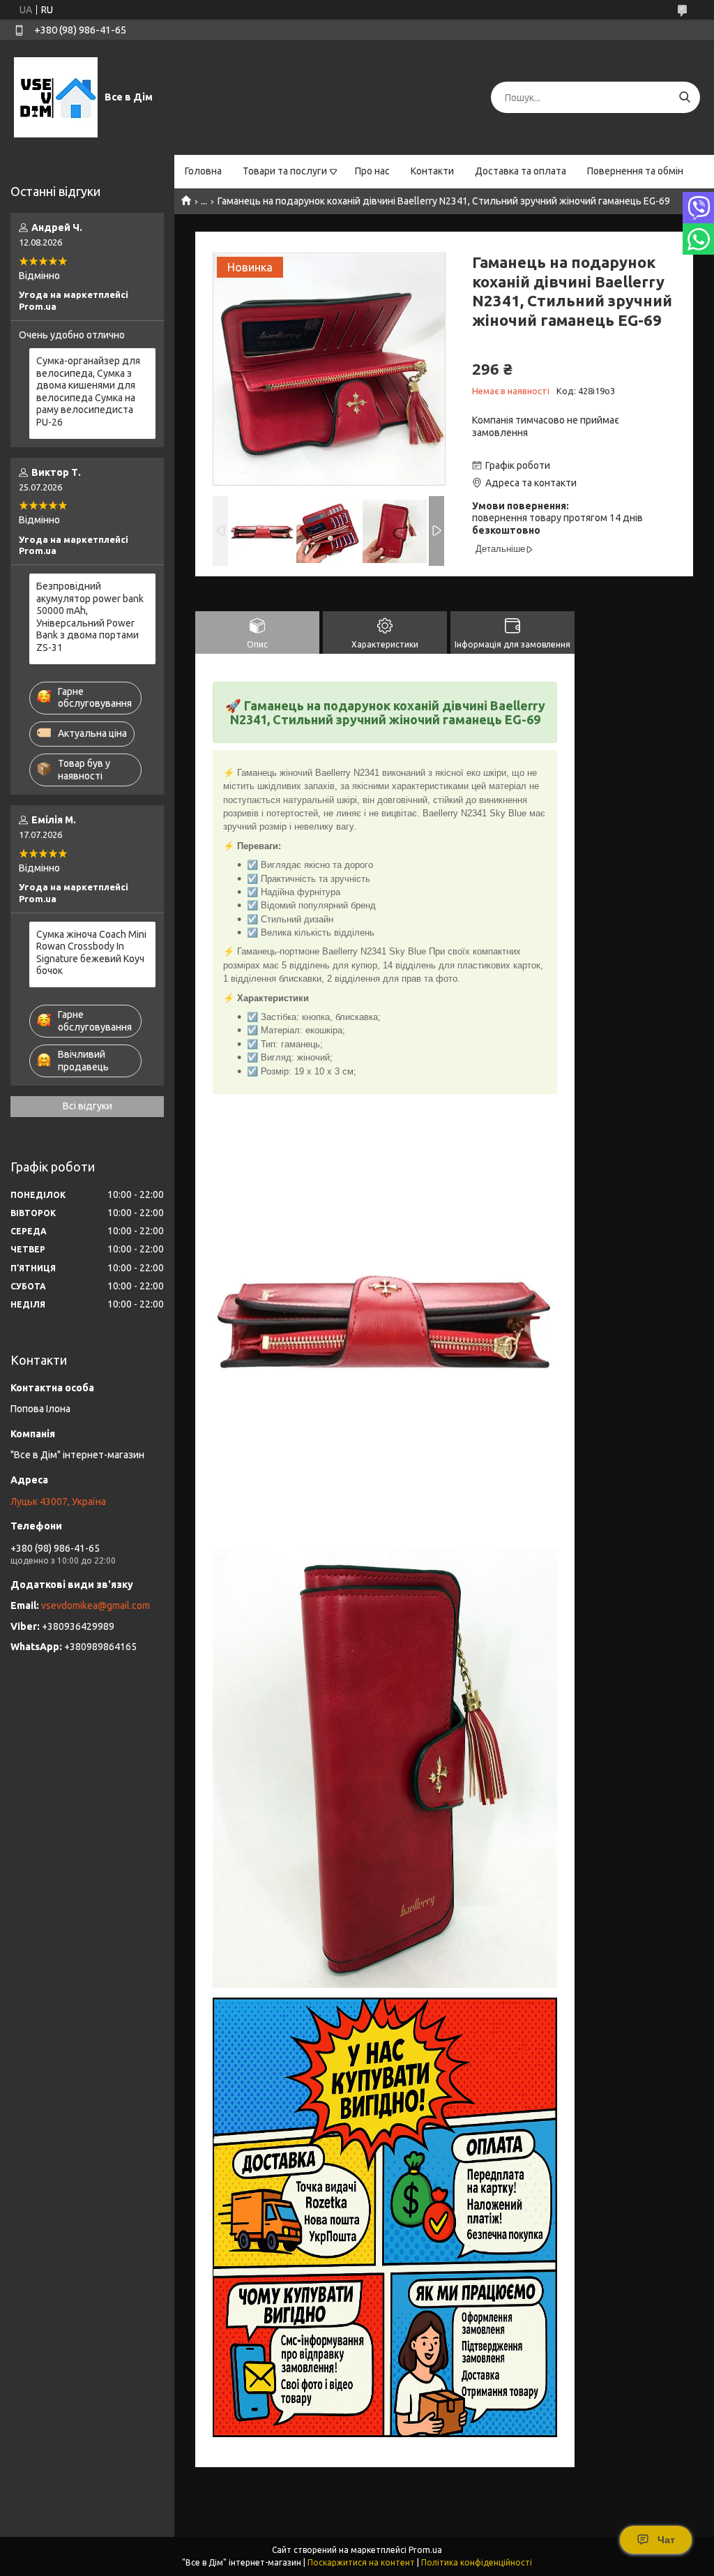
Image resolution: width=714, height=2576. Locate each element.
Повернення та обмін (635, 171)
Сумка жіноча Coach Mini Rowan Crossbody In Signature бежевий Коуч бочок (91, 953)
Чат (666, 2540)
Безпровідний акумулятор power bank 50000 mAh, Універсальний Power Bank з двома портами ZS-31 (90, 617)
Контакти (432, 171)
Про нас (372, 171)
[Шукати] (684, 97)
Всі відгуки (88, 1106)
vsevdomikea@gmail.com (96, 1605)
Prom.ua (425, 2550)
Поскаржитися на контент (361, 2562)
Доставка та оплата (521, 171)
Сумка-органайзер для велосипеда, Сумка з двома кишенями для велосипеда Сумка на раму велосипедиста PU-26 (88, 391)
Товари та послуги (285, 171)
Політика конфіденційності (477, 2562)
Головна (203, 171)
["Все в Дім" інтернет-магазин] (56, 97)
